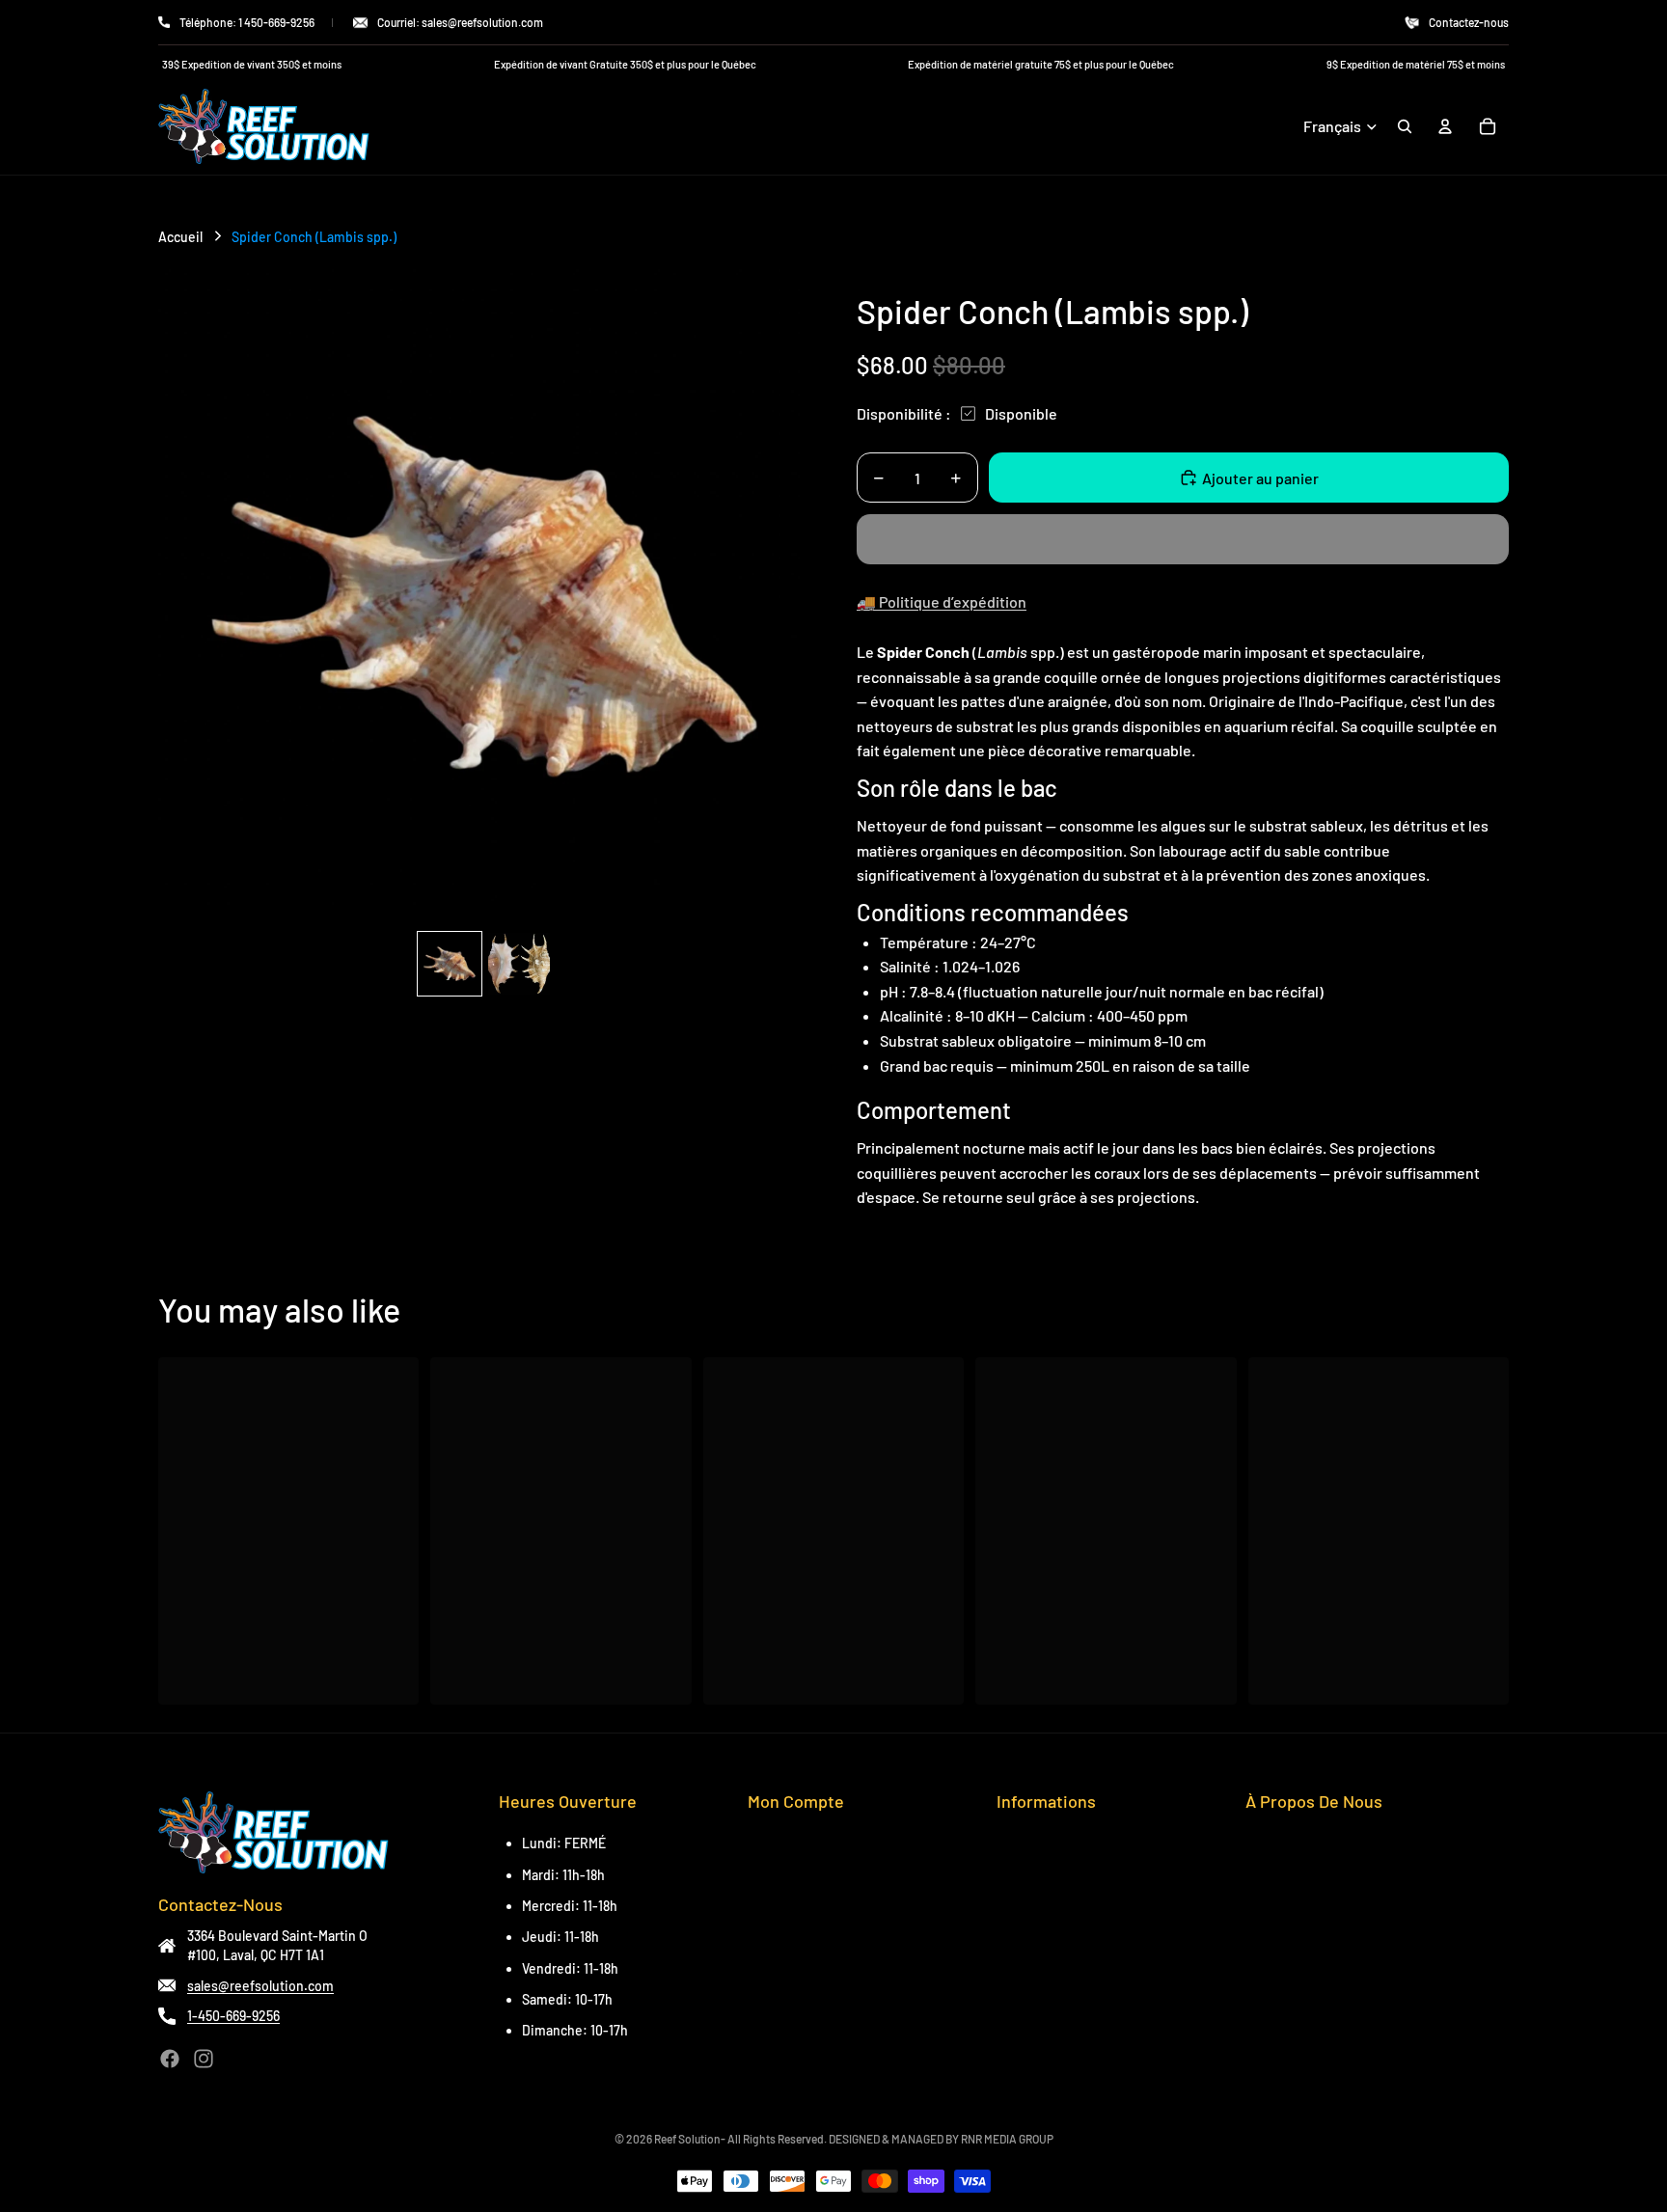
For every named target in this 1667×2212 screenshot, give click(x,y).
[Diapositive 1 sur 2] (450, 964)
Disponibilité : (904, 413)
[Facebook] (170, 2059)
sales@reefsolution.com (260, 1986)
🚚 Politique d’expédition (942, 601)
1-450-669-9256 (233, 2016)
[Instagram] (204, 2059)
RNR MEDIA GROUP (1007, 2139)
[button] (1183, 539)
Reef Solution (687, 2139)
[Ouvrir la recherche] (1405, 126)
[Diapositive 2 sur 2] (519, 964)
